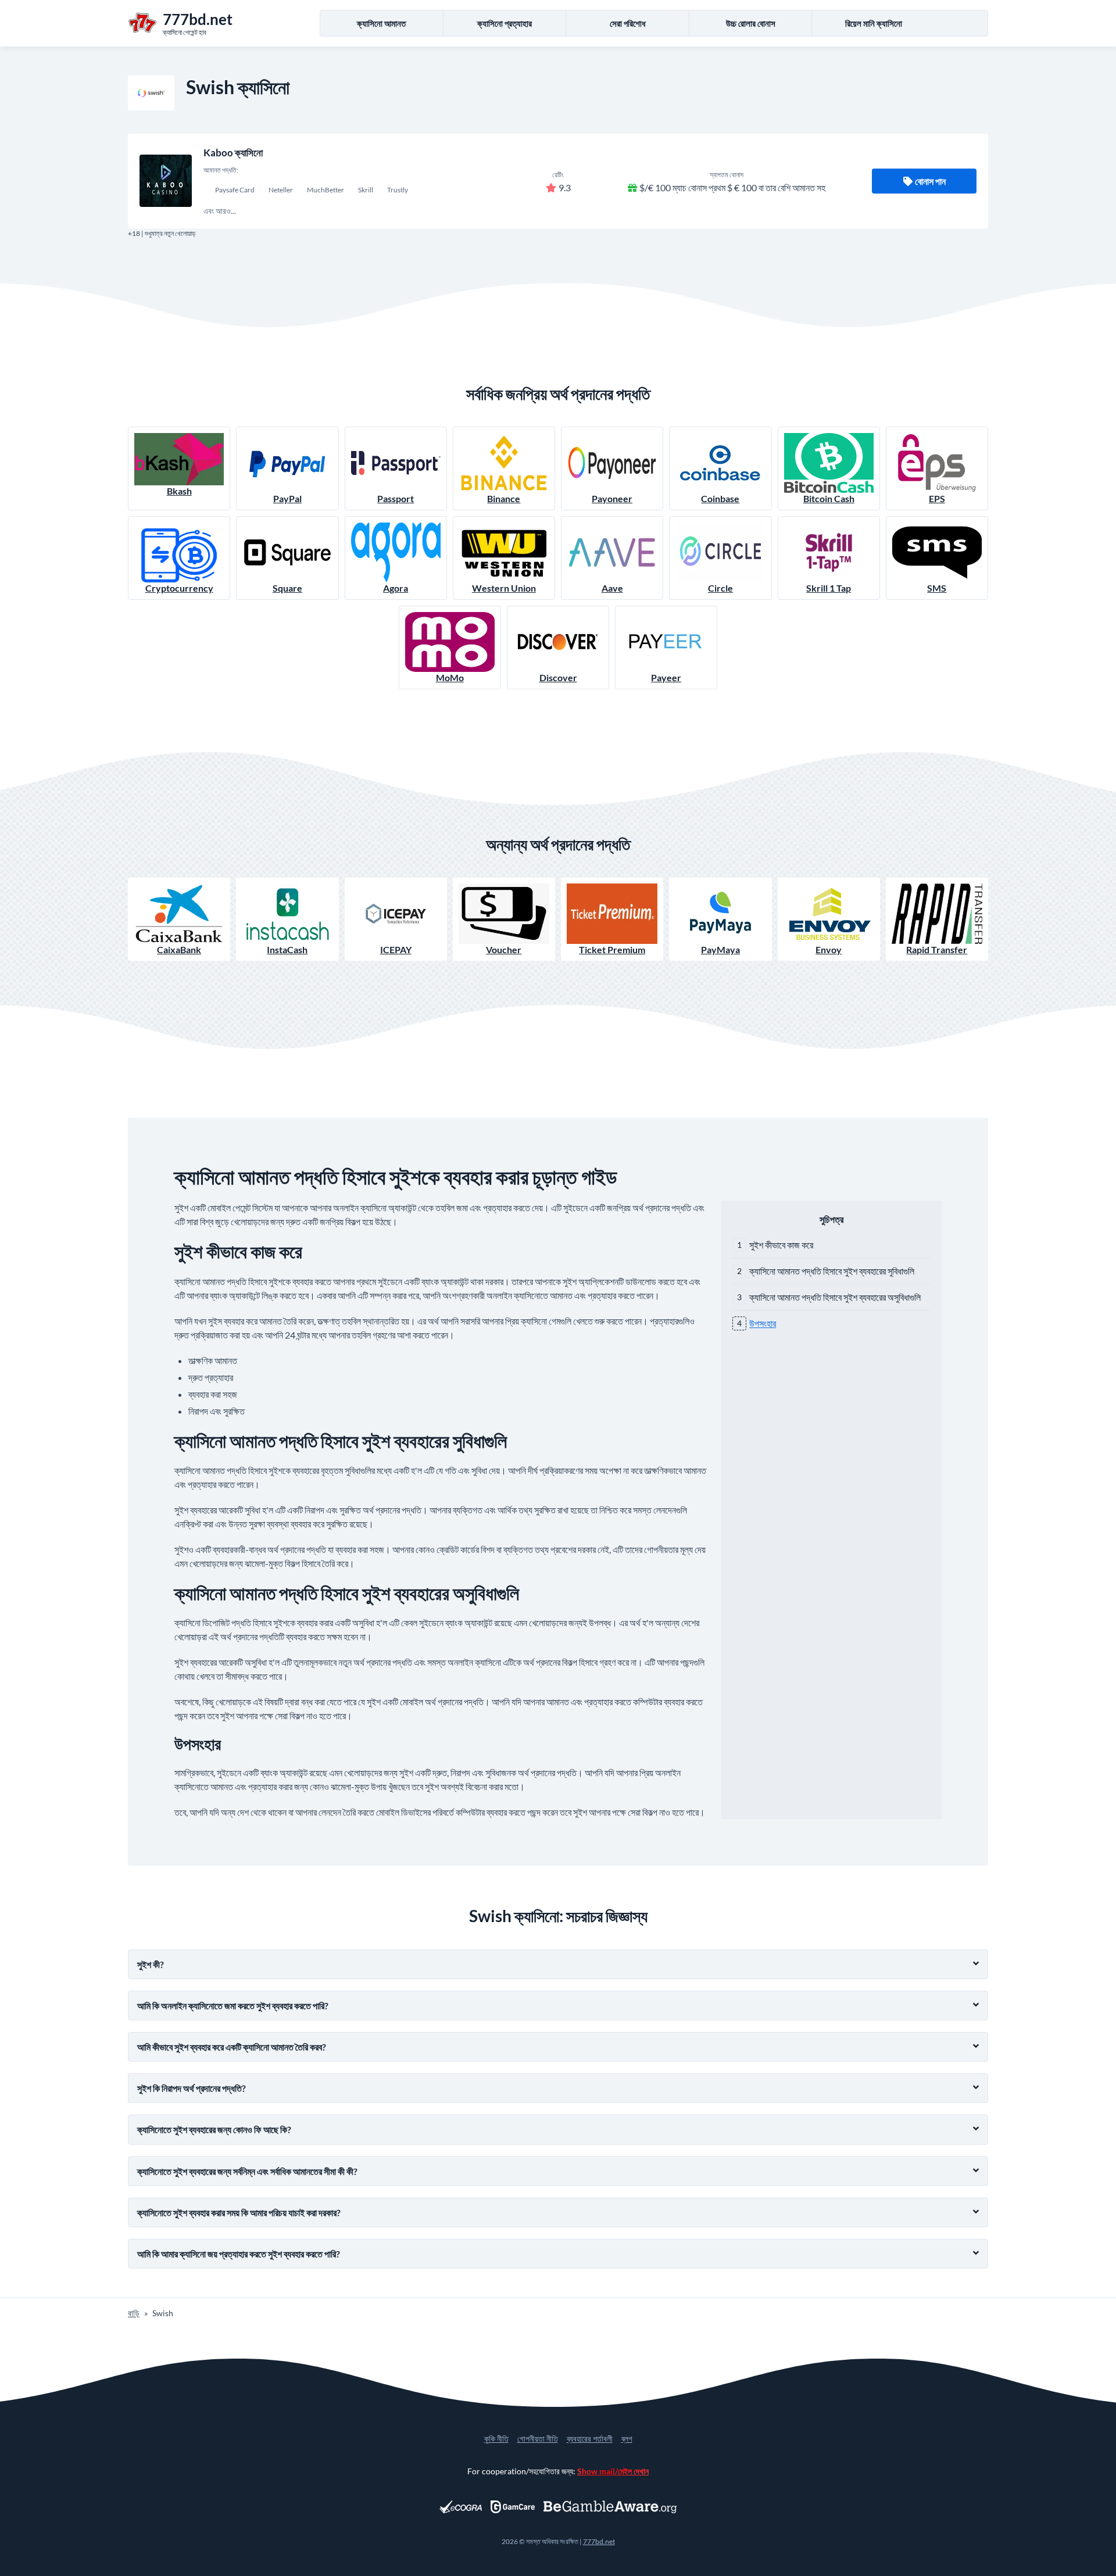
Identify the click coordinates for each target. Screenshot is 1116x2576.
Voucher (504, 949)
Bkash (179, 491)
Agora (396, 588)
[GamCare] (513, 2507)
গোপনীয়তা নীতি (538, 2439)
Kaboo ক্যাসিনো (233, 153)
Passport (396, 498)
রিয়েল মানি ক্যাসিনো (874, 23)
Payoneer (612, 498)
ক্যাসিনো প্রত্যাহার (505, 23)
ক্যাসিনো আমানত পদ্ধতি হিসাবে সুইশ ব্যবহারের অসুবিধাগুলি (835, 1297)
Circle (720, 588)
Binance (504, 498)
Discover (558, 677)
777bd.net (599, 2541)
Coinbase (720, 498)
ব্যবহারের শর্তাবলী (590, 2439)
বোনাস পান (930, 181)
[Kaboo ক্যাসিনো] (166, 181)
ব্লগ (627, 2439)
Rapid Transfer (937, 949)
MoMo (450, 677)
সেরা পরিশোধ (628, 23)
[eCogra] (461, 2507)
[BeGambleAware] (610, 2507)
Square (287, 588)
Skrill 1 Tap (829, 588)
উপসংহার (763, 1323)
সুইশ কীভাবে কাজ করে (781, 1245)
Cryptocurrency (179, 588)
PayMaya (720, 949)
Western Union (504, 588)
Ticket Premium (612, 949)
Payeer (666, 677)
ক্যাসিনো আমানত (381, 23)
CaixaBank (179, 949)
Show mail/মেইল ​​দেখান (613, 2471)
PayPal (287, 498)
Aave (612, 588)
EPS (937, 498)
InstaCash (287, 949)
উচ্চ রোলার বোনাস (751, 23)
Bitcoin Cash (829, 498)
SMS (937, 588)
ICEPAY (396, 949)
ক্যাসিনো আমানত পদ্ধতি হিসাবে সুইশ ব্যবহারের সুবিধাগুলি (832, 1271)
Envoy (829, 949)
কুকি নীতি (496, 2439)
